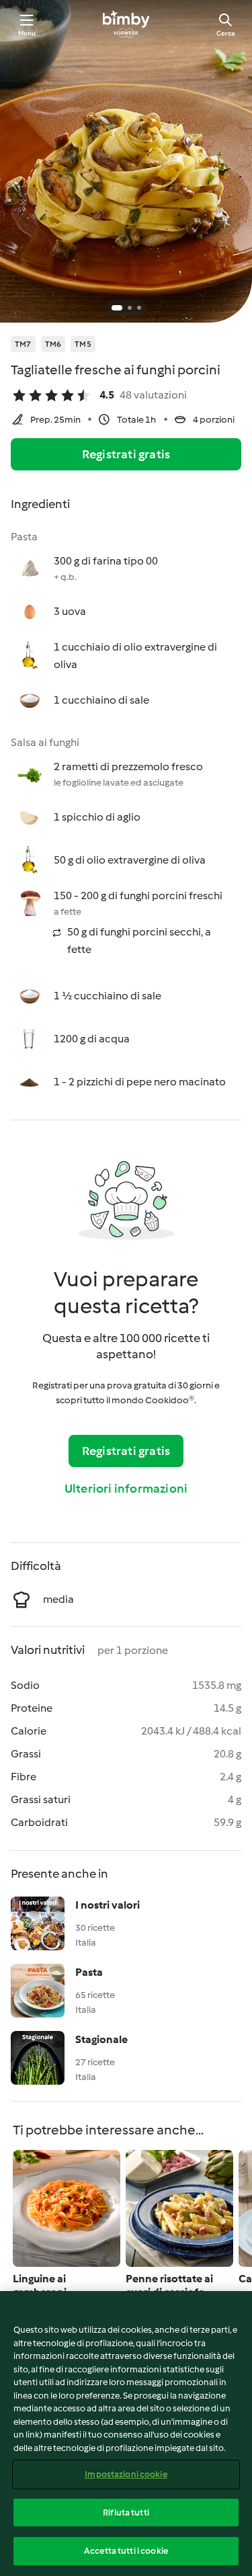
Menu (27, 33)
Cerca (225, 33)
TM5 (83, 344)
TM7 (23, 344)
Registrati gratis (126, 454)
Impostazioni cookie (126, 2474)
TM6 (53, 344)
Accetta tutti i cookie (126, 2551)
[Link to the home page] (126, 24)
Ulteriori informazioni (126, 1489)
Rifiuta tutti (126, 2512)
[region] (126, 2434)
